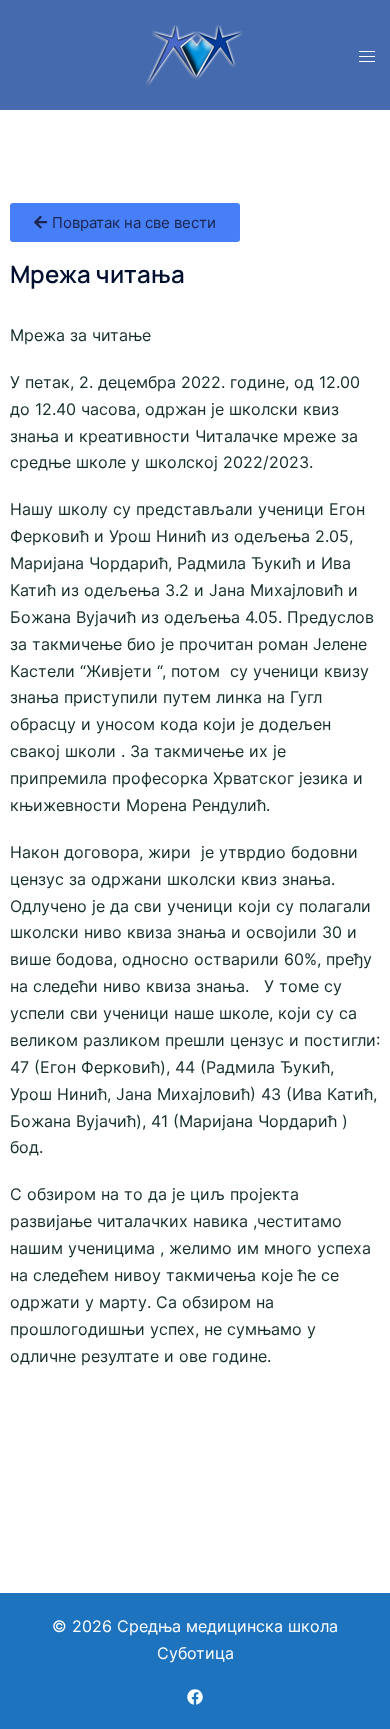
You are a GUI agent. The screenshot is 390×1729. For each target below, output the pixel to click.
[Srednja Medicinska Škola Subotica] (195, 53)
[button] (125, 222)
